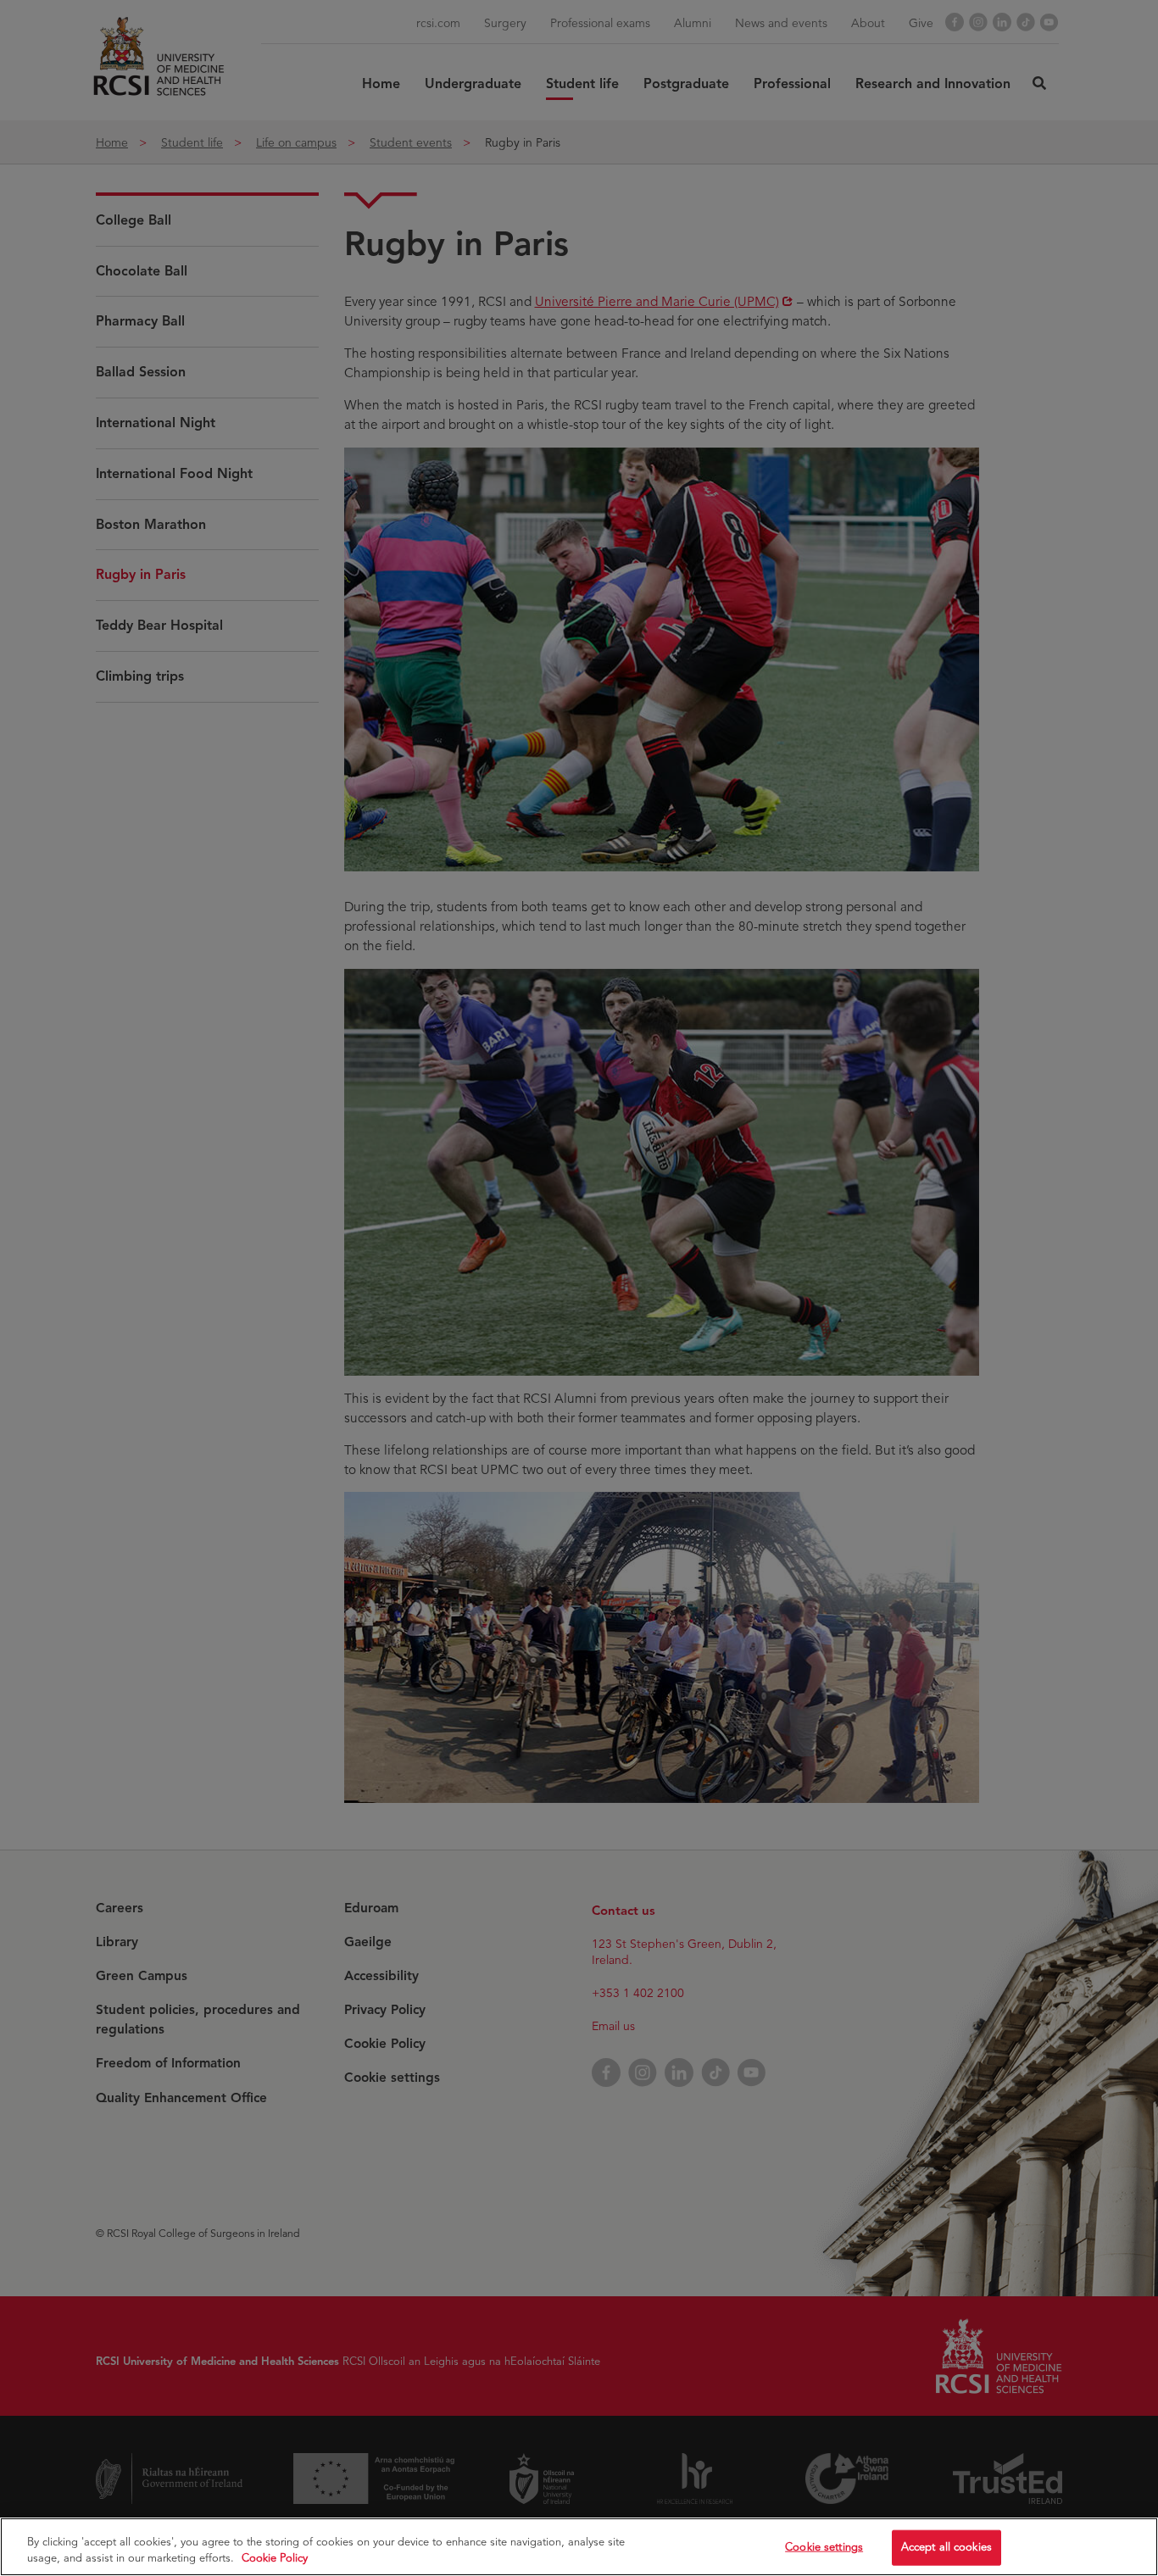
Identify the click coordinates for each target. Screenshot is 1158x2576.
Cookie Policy (275, 2558)
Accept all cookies (946, 2547)
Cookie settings (824, 2547)
